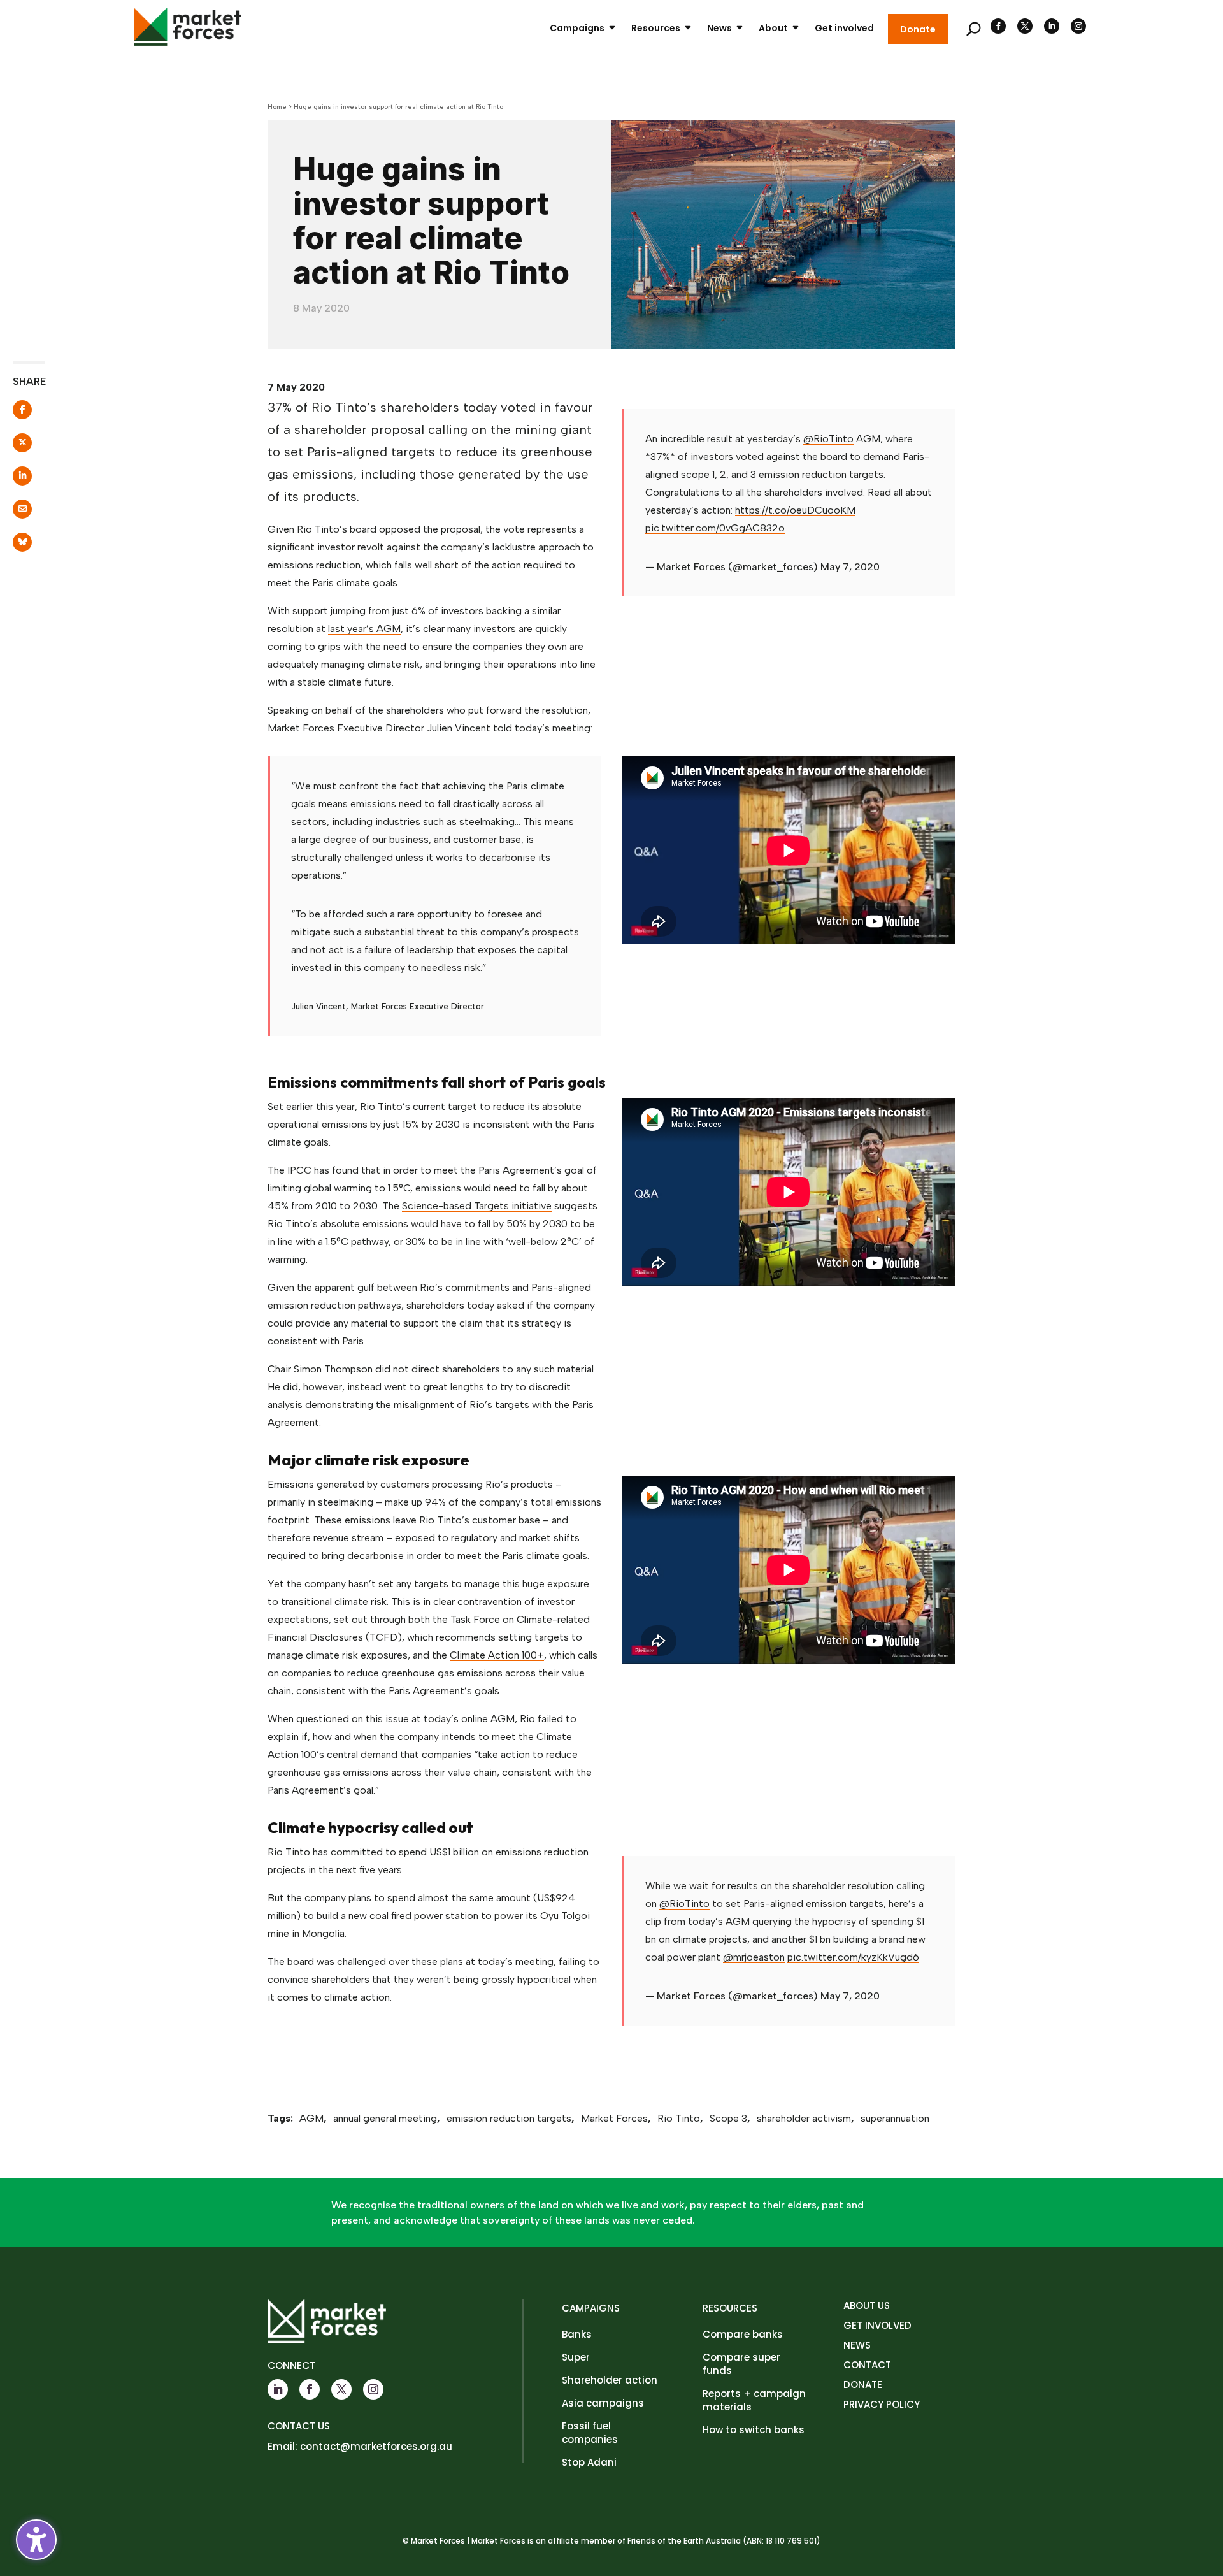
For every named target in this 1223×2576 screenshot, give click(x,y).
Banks (577, 2334)
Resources (656, 28)
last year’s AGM (364, 629)
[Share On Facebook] (14, 414)
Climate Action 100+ (497, 1655)
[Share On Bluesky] (14, 546)
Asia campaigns (603, 2403)
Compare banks (743, 2334)
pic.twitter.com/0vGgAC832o (715, 528)
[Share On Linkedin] (14, 480)
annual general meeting (385, 2118)
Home (277, 107)
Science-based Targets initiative (477, 1206)
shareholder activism (804, 2118)
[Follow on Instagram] (1078, 26)
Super (576, 2357)
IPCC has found (323, 1170)
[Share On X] (14, 447)
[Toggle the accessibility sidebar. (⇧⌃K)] (36, 2540)
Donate (918, 29)
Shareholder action (610, 2380)
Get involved (844, 28)
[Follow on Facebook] (998, 26)
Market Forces (614, 2118)
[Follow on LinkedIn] (1052, 26)
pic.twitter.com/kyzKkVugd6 (853, 1957)
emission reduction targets (509, 2118)
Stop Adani (589, 2462)
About (773, 28)
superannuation (895, 2118)
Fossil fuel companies (590, 2433)
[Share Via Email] (14, 513)
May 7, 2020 (850, 567)
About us (867, 2306)
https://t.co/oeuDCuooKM (795, 510)
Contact (867, 2365)
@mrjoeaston (754, 1957)
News (719, 28)
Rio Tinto (679, 2118)
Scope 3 (728, 2118)
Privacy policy (882, 2404)
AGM (311, 2118)
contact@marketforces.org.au (376, 2446)
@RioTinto (828, 439)
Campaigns (577, 28)
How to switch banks (754, 2430)
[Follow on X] (1025, 26)
